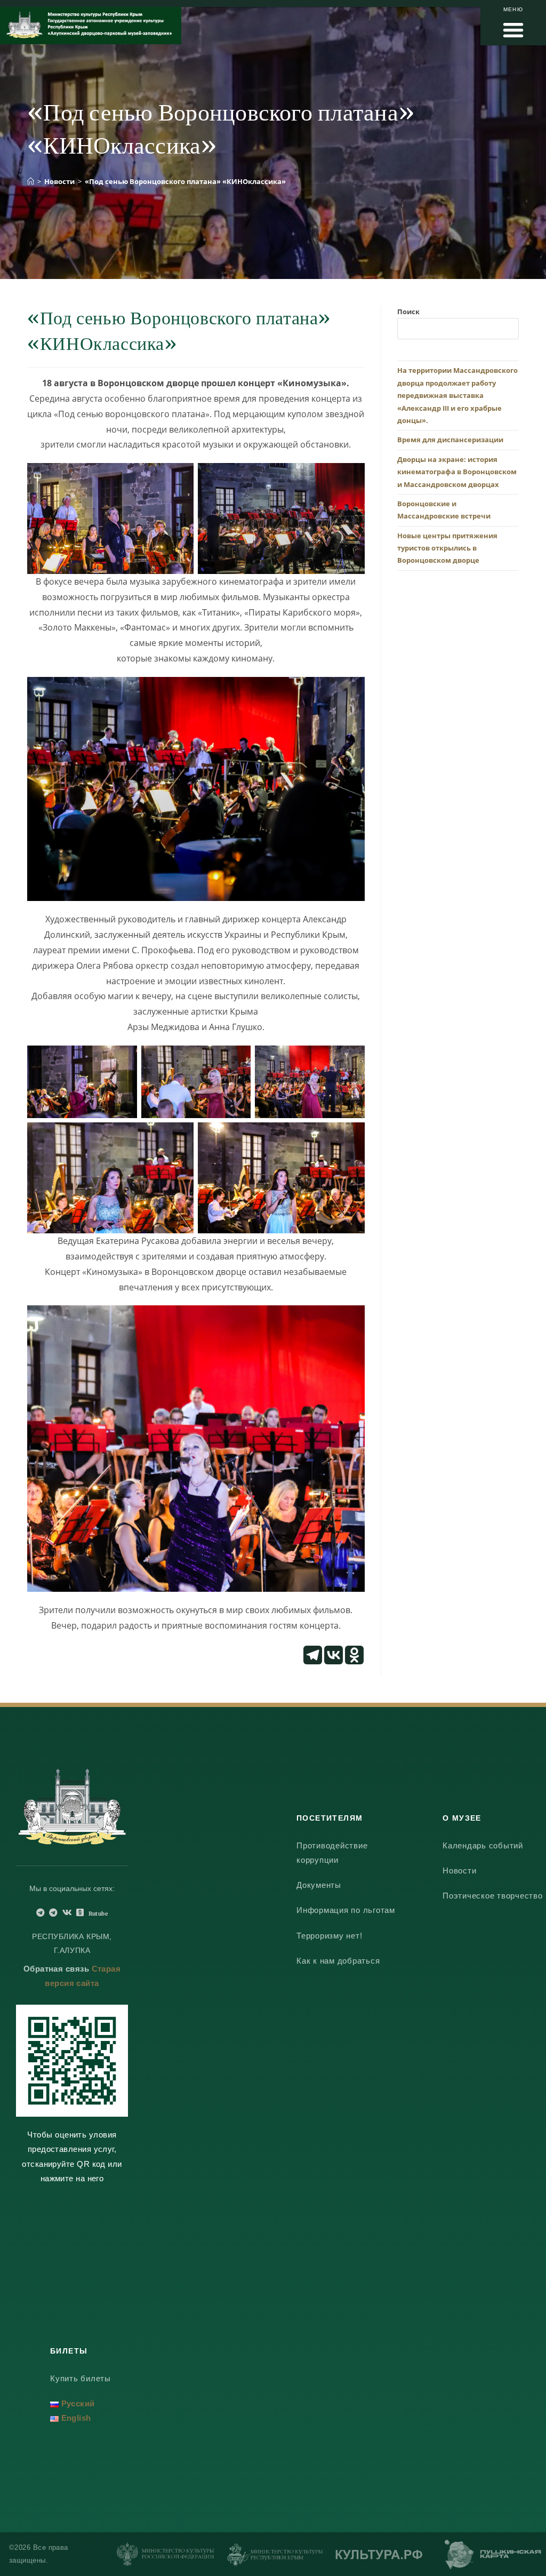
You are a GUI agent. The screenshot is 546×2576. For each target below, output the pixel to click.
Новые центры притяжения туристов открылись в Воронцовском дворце (447, 548)
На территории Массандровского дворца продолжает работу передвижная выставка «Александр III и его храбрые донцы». (457, 395)
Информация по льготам (346, 1910)
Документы (319, 1885)
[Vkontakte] (334, 1655)
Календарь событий (483, 1845)
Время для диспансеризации (450, 440)
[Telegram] (313, 1655)
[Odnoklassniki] (354, 1655)
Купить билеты (81, 2378)
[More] (375, 1655)
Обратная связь (56, 1969)
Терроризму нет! (329, 1936)
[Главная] (31, 181)
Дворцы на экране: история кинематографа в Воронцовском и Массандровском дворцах (457, 472)
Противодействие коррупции (332, 1853)
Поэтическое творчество (493, 1896)
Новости (459, 1871)
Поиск (408, 312)
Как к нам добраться (338, 1961)
